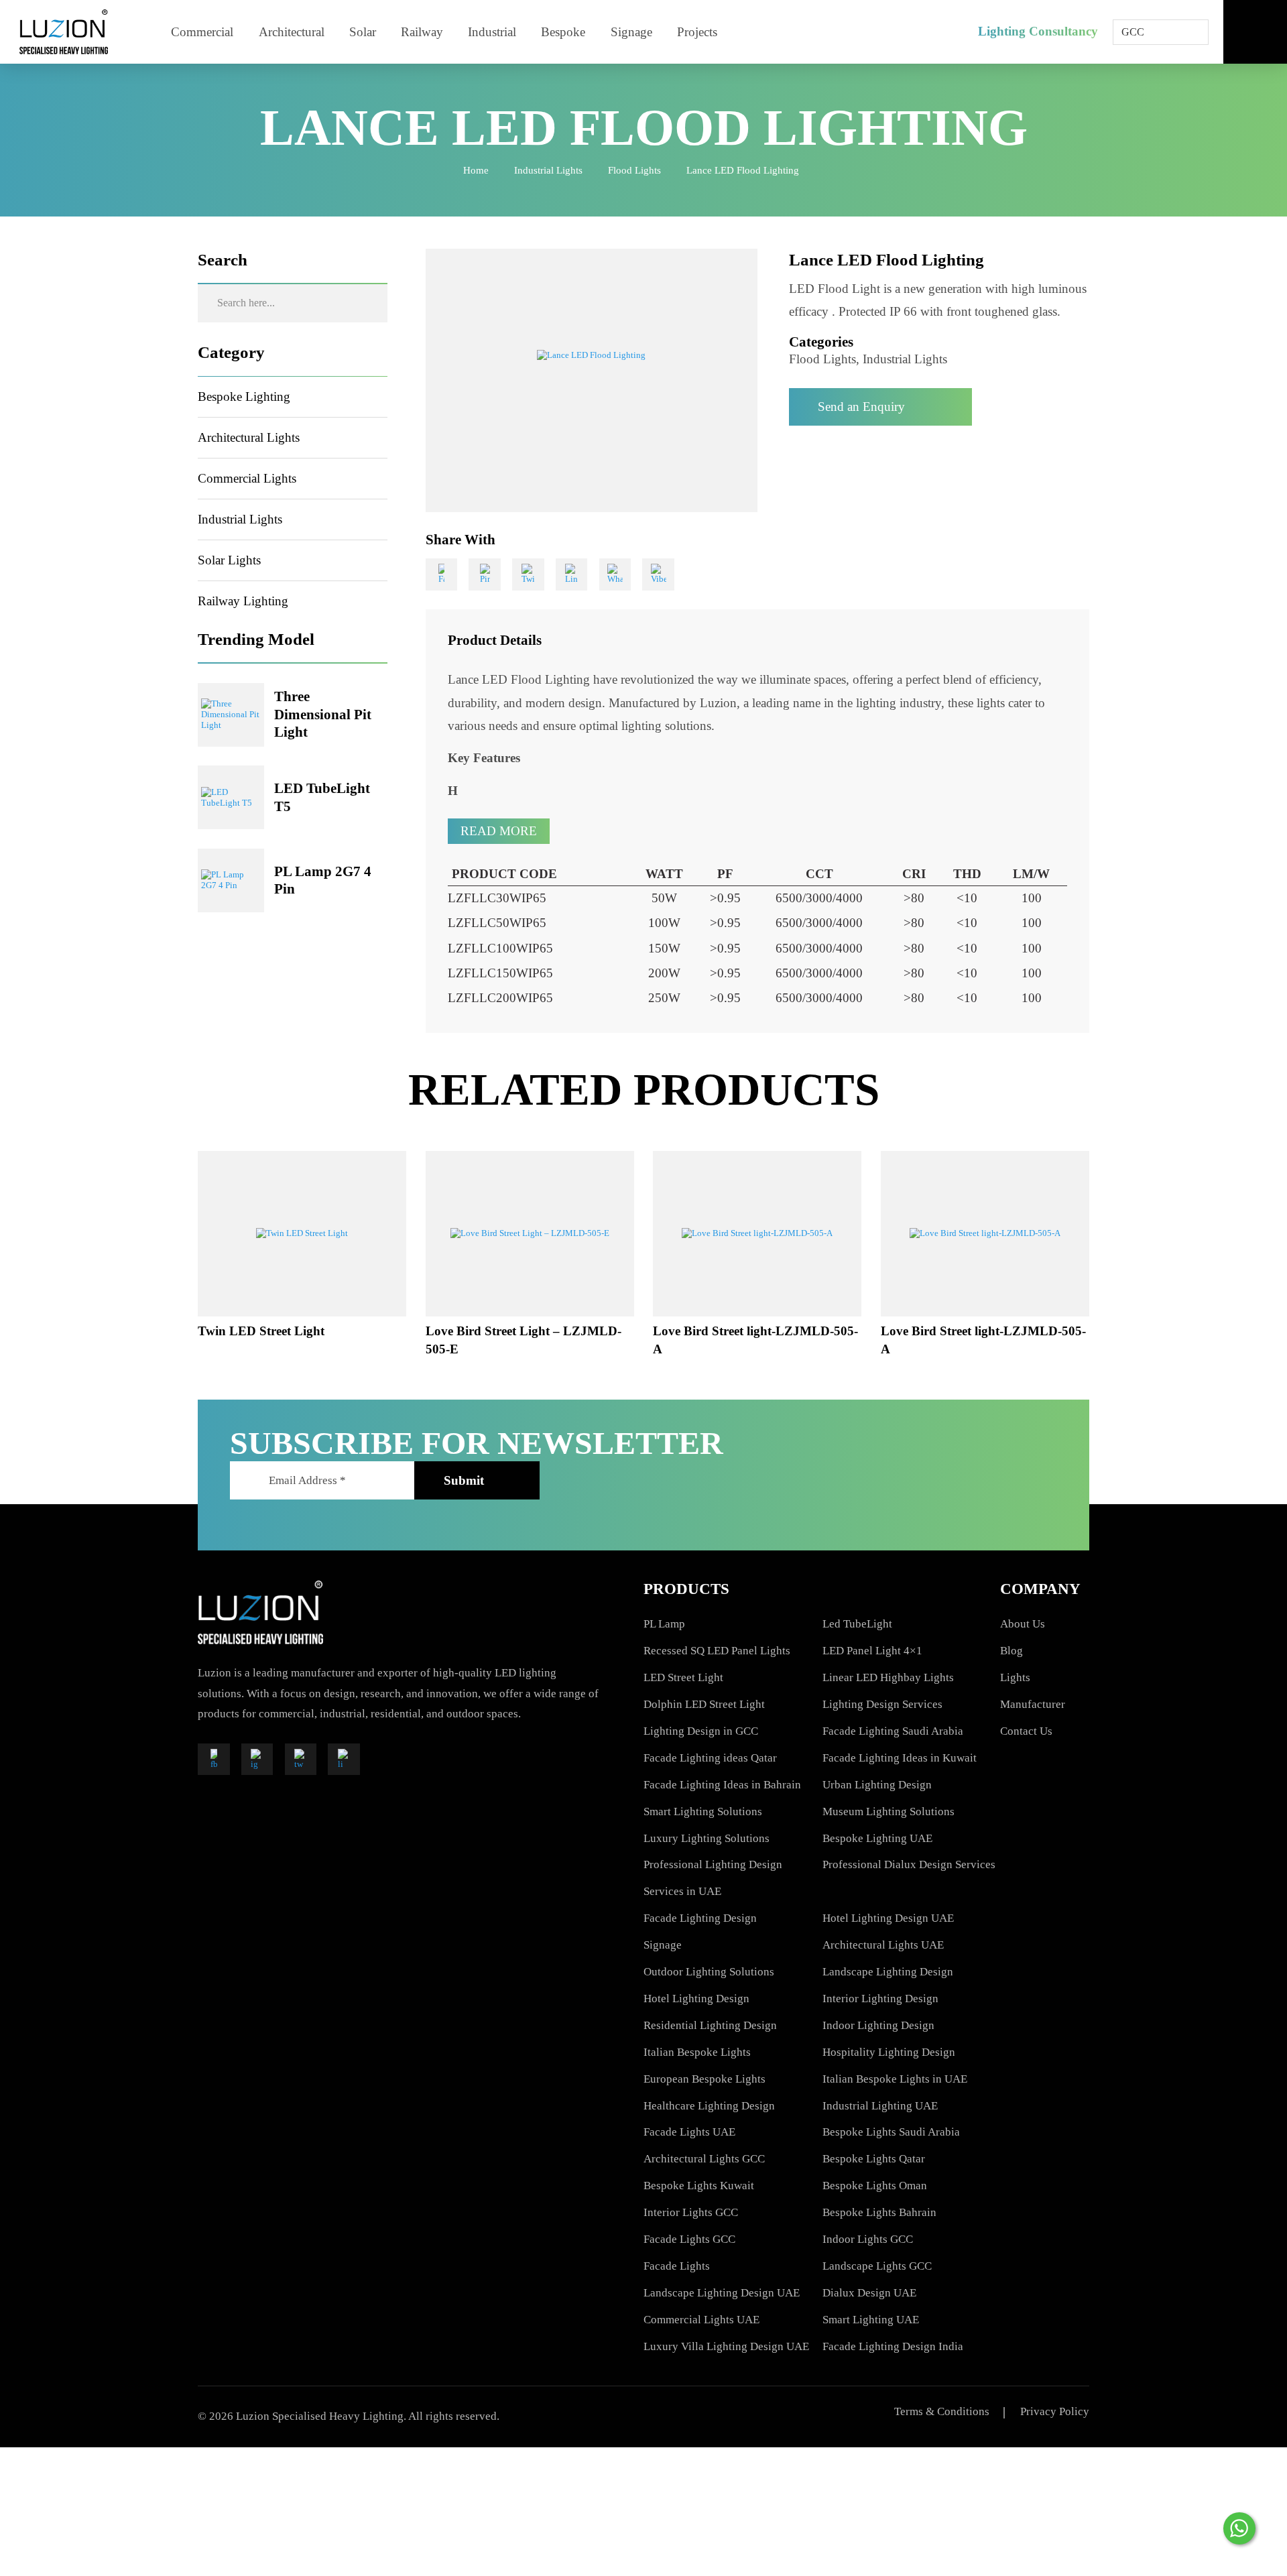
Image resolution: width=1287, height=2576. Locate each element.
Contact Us (1026, 1731)
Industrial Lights (548, 170)
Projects (697, 32)
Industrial (492, 32)
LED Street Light (683, 1677)
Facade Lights (677, 2266)
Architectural (292, 32)
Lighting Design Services (882, 1704)
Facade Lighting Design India (893, 2346)
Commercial (202, 32)
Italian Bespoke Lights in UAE (895, 2079)
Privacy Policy (1055, 2411)
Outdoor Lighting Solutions (709, 1972)
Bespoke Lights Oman (875, 2186)
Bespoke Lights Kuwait (699, 2186)
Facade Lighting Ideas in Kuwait (900, 1758)
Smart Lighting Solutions (703, 1812)
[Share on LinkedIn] (572, 574)
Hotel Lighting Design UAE (888, 1918)
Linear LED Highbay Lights (888, 1677)
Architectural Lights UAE (883, 1945)
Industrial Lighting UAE (880, 2106)
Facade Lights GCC (689, 2239)
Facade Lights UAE (689, 2132)
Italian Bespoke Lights (697, 2052)
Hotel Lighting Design (696, 1999)
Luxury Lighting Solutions (707, 1838)
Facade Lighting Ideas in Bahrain (722, 1785)
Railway (422, 32)
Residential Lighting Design (710, 2025)
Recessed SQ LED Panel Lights (717, 1651)
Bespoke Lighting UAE (877, 1838)
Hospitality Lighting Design (889, 2052)
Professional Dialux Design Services (909, 1864)
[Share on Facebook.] (442, 574)
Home (476, 170)
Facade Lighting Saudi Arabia (893, 1731)
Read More (499, 831)
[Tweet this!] (528, 574)
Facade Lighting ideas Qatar (710, 1758)
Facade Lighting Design (700, 1918)
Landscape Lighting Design (888, 1972)
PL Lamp (664, 1624)
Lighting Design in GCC (701, 1731)
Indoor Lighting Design (878, 2025)
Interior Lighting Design (880, 1999)
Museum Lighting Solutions (888, 1812)
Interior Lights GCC (691, 2212)
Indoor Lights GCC (868, 2239)
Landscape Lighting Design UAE (722, 2293)
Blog (1012, 1651)
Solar (363, 32)
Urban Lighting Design (877, 1785)
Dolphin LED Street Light (704, 1704)
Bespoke (563, 32)
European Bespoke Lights (704, 2079)
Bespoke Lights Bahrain (879, 2212)
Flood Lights (634, 170)
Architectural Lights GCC (704, 2159)
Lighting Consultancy (1038, 31)
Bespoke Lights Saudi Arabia (891, 2132)
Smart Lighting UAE (871, 2320)
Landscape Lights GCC (877, 2266)
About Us (1023, 1624)
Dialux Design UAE (869, 2293)
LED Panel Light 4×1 (872, 1651)
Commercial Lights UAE (701, 2320)
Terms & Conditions (942, 2411)
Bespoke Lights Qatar (874, 2159)
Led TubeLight (857, 1624)
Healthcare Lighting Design (709, 2106)
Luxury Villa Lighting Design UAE (726, 2346)
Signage (631, 32)
